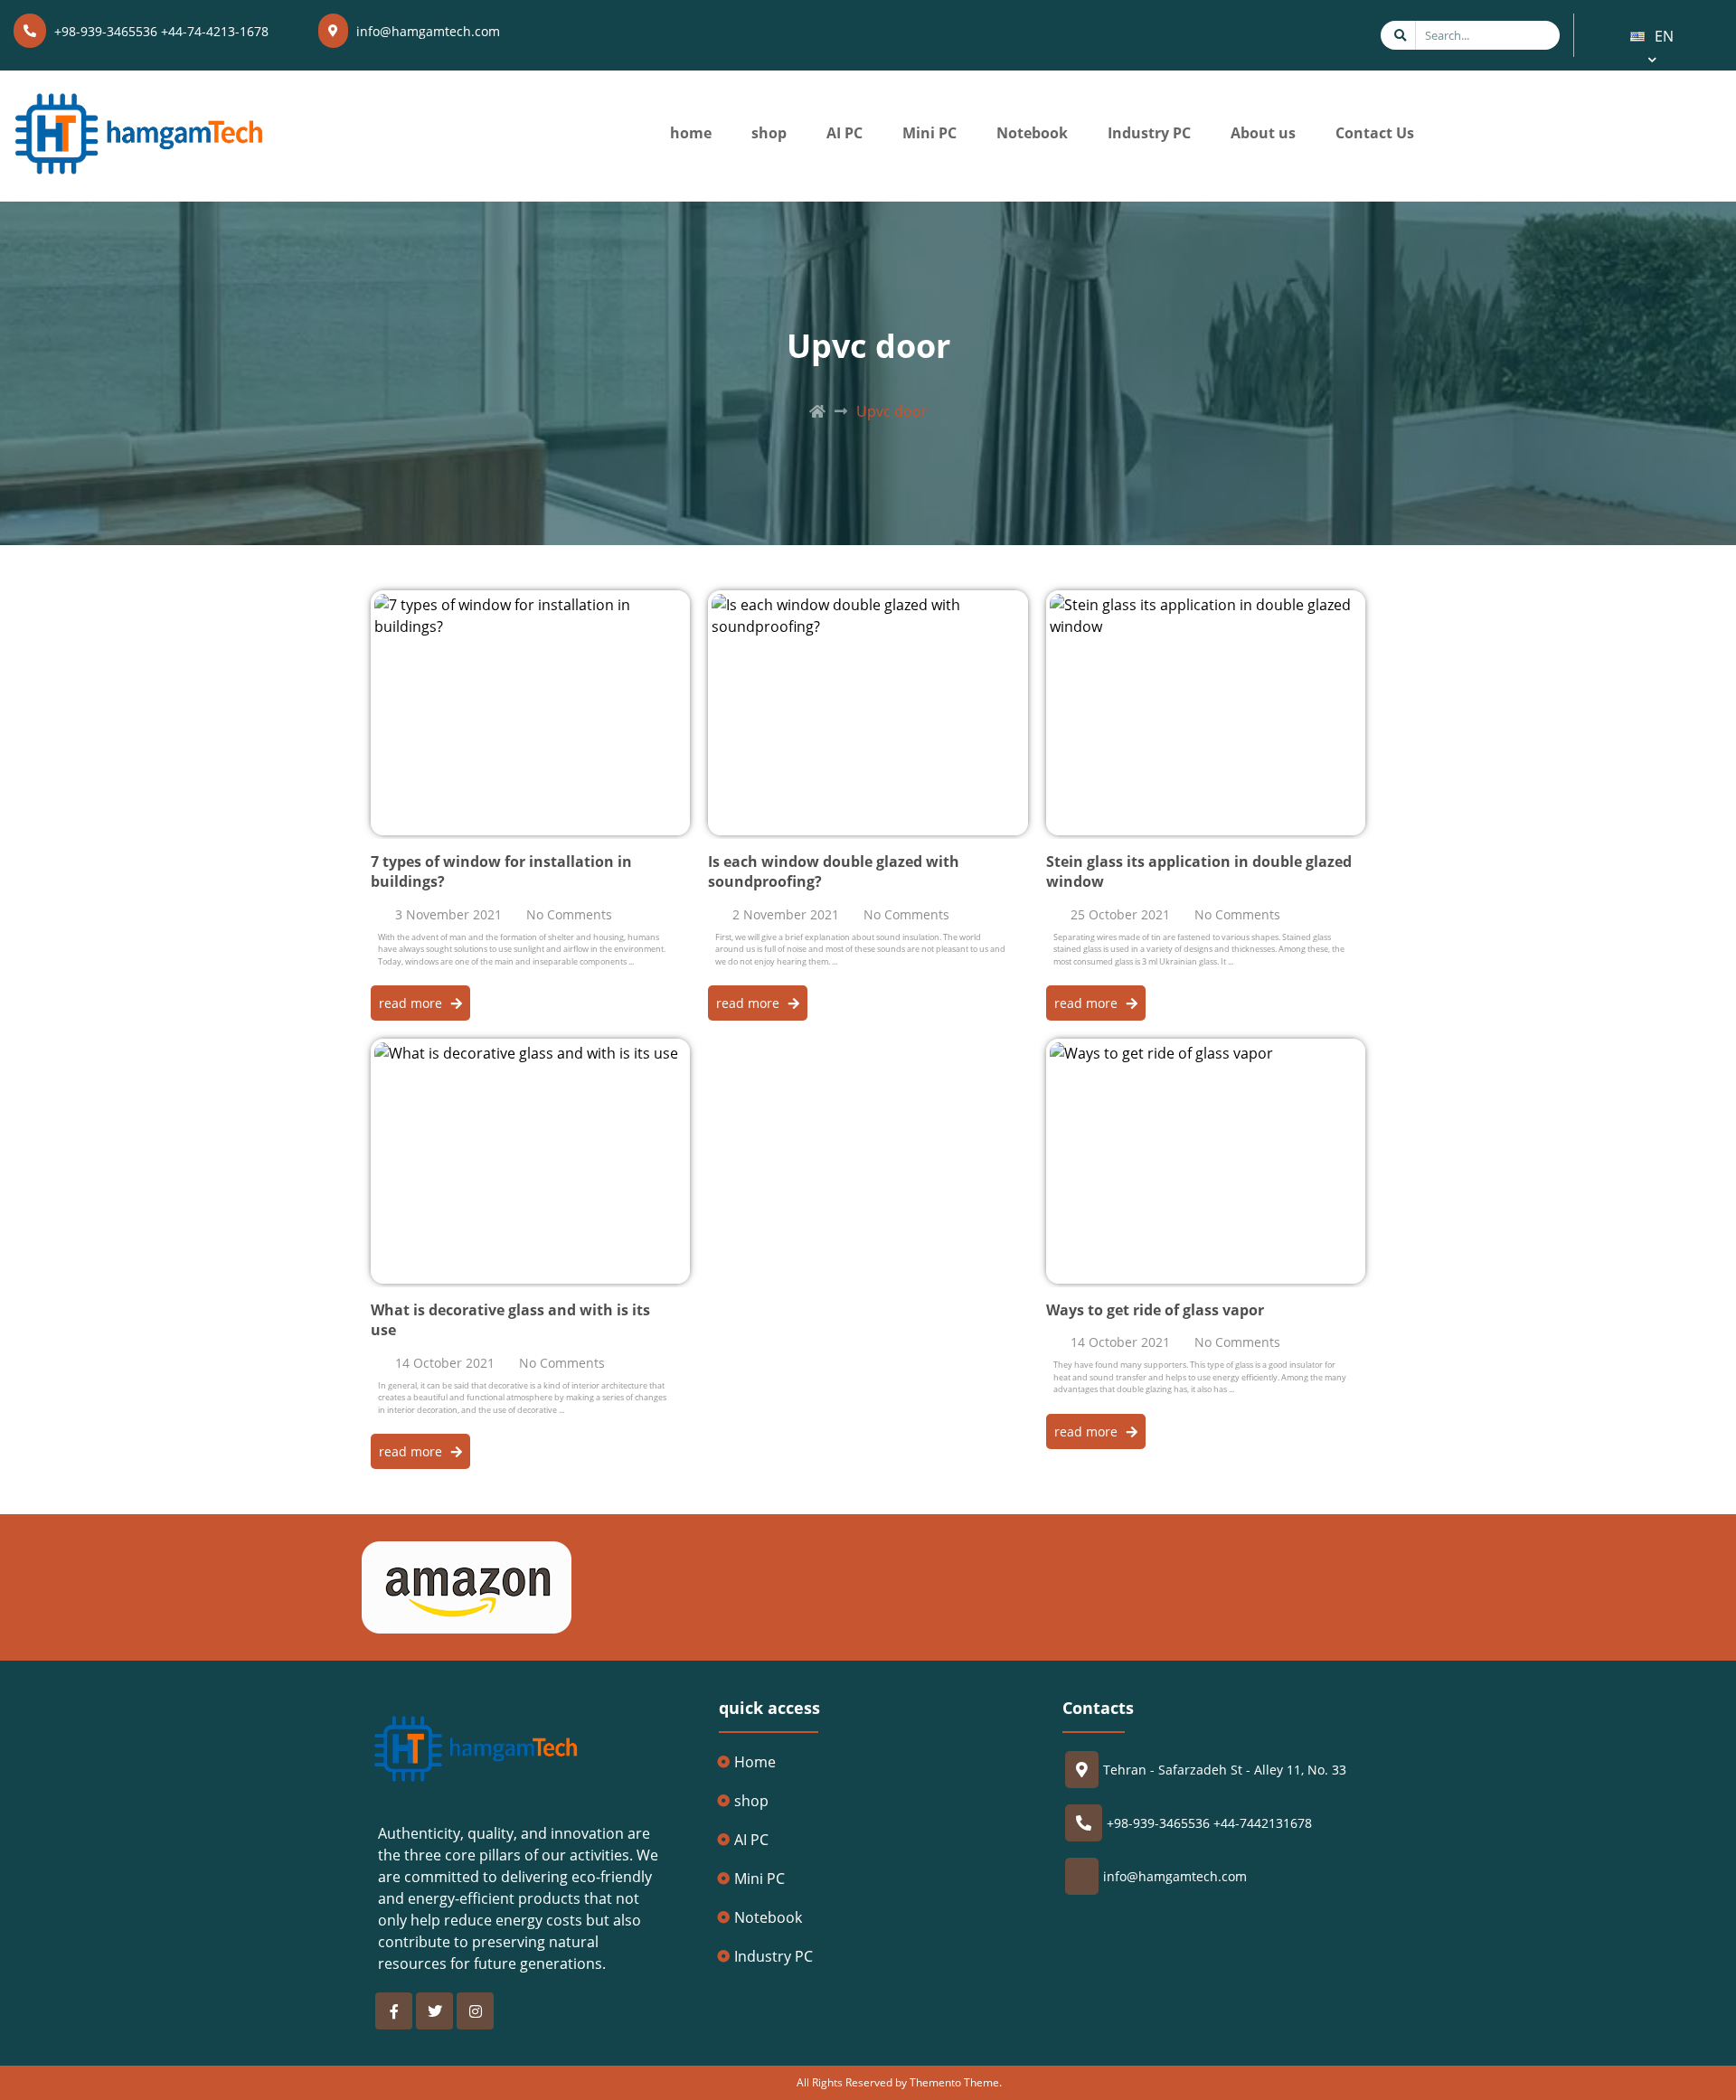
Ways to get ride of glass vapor (1155, 1310)
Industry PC (1149, 133)
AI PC (844, 133)
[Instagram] (475, 2011)
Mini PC (929, 133)
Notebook (1032, 133)
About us (1263, 133)
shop (769, 133)
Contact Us (1375, 133)
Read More (408, 601)
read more (410, 1003)
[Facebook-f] (394, 2011)
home (691, 133)
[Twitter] (434, 2011)
